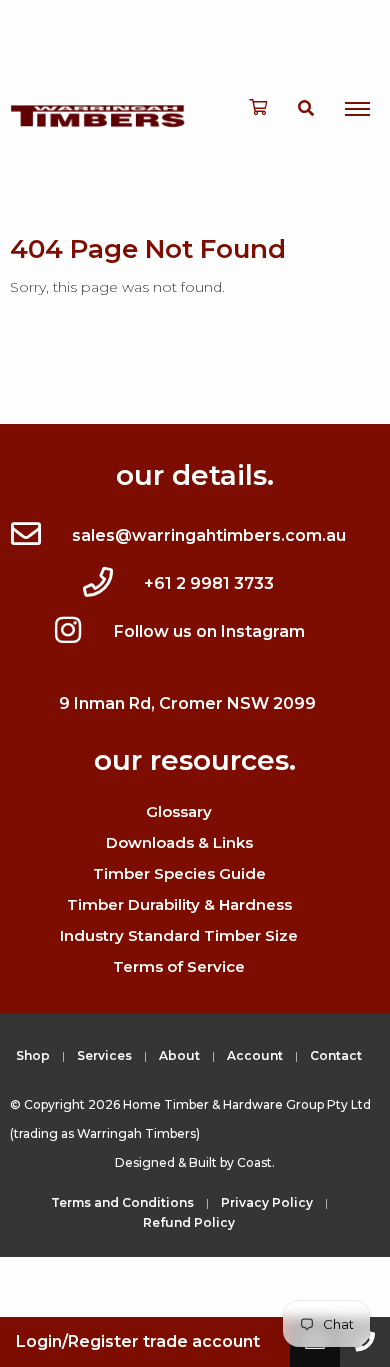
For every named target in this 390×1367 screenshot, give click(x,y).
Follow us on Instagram (209, 631)
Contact (336, 1055)
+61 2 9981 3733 (209, 583)
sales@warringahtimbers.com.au (209, 535)
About (179, 1055)
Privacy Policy (267, 1202)
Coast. (256, 1162)
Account (255, 1055)
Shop (33, 1055)
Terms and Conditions (122, 1202)
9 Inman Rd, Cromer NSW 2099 (187, 703)
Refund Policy (189, 1222)
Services (104, 1055)
